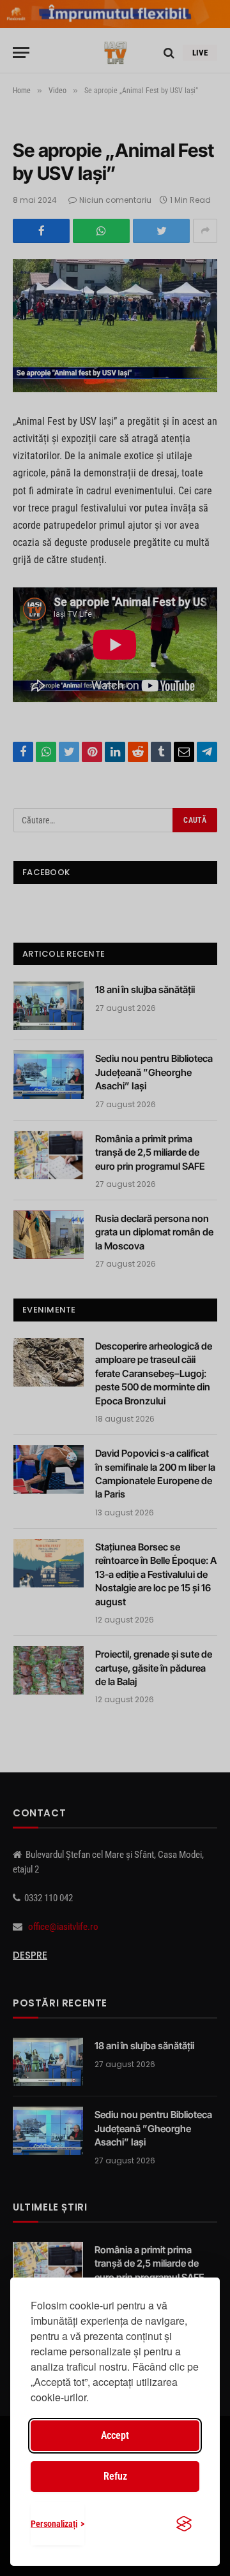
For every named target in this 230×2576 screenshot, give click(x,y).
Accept (115, 2435)
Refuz (115, 2476)
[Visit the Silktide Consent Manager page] (184, 2524)
